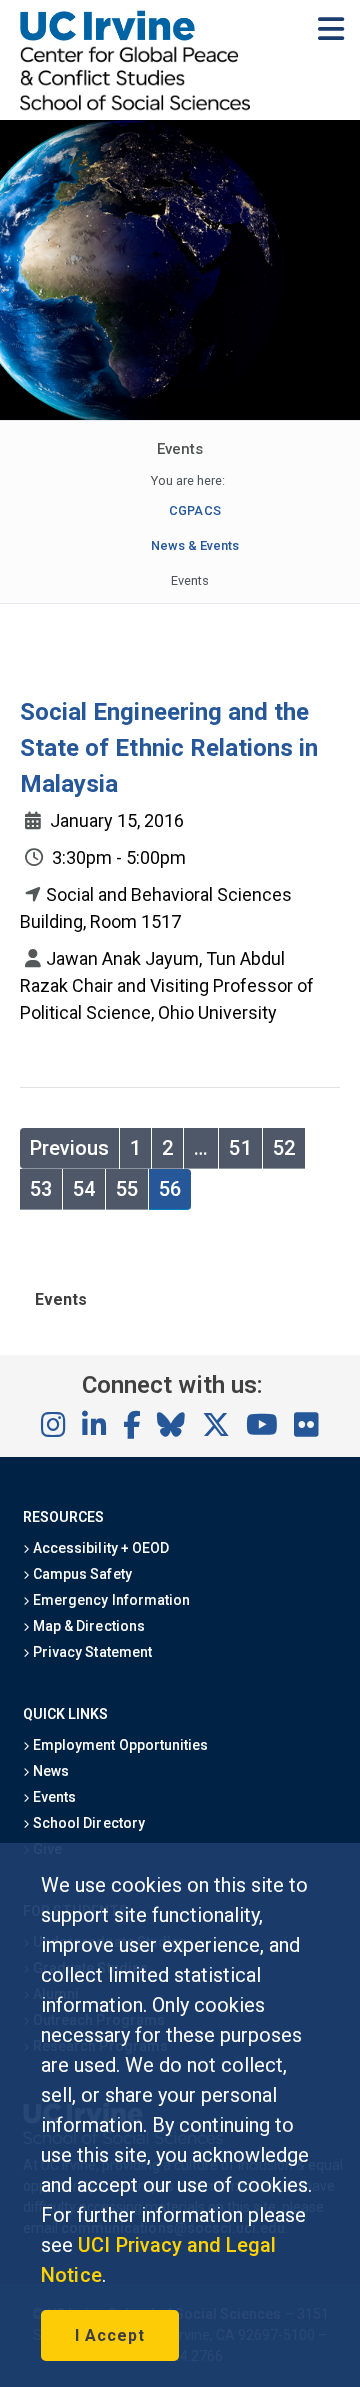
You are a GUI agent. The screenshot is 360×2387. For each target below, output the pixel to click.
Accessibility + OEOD (99, 1548)
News (49, 1771)
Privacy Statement (91, 1652)
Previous (69, 1148)
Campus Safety (80, 1574)
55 (127, 1189)
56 (170, 1189)
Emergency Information (110, 1600)
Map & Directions (87, 1626)
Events (53, 1797)
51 (240, 1148)
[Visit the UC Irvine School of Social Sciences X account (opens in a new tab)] (216, 1426)
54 (84, 1189)
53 (41, 1189)
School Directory (87, 1823)
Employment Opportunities (119, 1745)
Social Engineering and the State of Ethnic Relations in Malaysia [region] (169, 748)
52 (284, 1148)
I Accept (110, 2335)
